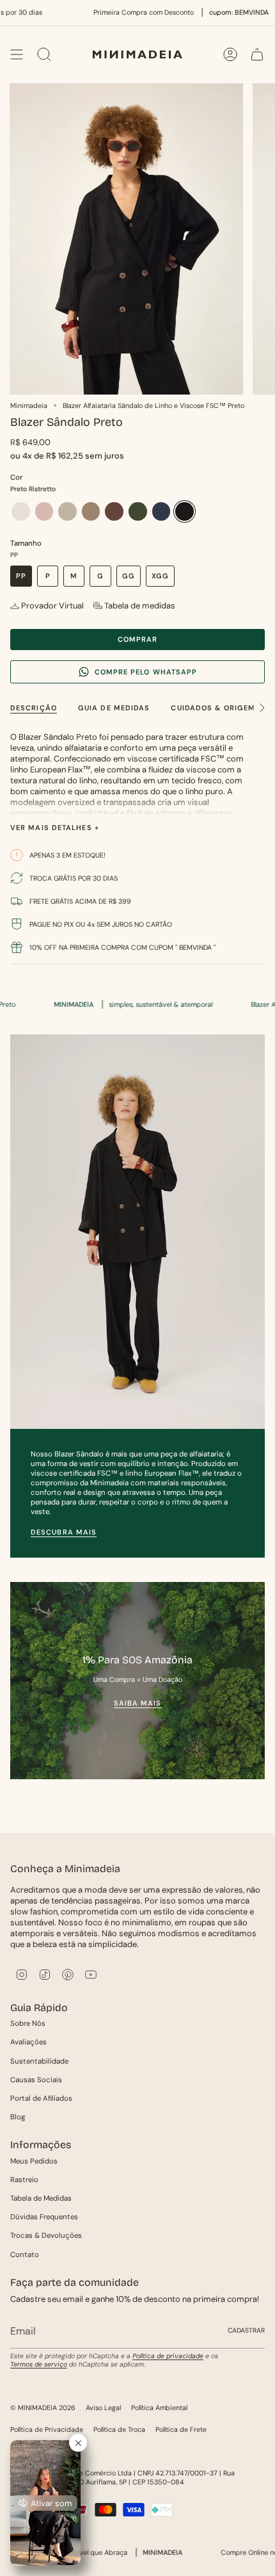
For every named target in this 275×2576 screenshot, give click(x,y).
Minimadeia (29, 405)
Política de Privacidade (47, 2429)
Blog (18, 2117)
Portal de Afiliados (41, 2099)
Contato (25, 2255)
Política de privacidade (168, 2356)
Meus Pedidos (34, 2161)
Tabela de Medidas (41, 2198)
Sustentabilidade (39, 2061)
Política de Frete (181, 2429)
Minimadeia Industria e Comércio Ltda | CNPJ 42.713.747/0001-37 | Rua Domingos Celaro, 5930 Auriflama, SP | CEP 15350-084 (122, 2477)
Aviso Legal (103, 2408)
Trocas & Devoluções (46, 2236)
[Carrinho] (257, 54)
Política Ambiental (159, 2408)
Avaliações (28, 2042)
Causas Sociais (36, 2080)
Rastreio (24, 2180)
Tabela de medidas (140, 606)
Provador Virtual (52, 606)
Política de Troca (119, 2429)
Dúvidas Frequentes (44, 2217)
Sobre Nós (28, 2024)
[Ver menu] (17, 54)
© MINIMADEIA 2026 (43, 2408)
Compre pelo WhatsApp (146, 672)
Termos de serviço (39, 2364)
